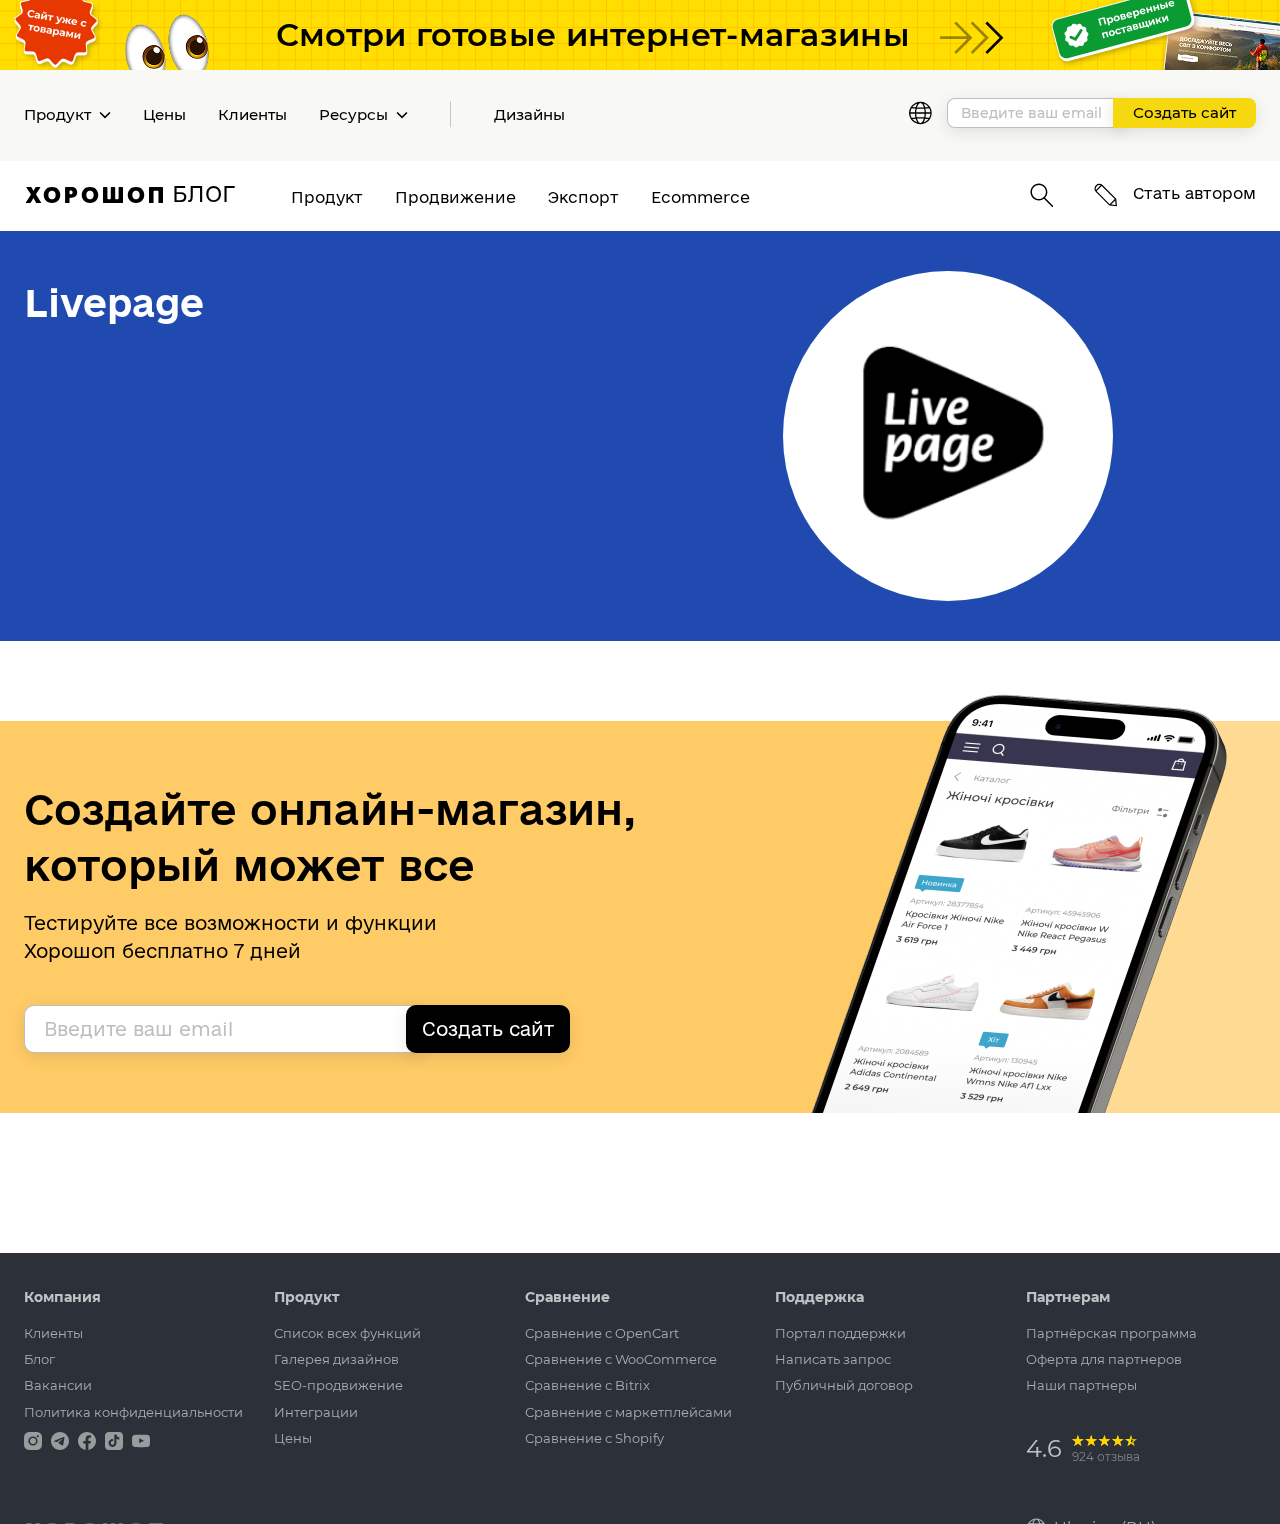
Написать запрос (833, 1359)
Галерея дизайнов (336, 1359)
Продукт (327, 197)
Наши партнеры (1081, 1385)
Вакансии (58, 1385)
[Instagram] (35, 1439)
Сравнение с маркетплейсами (628, 1412)
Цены (164, 114)
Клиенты (252, 114)
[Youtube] (141, 1439)
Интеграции (316, 1412)
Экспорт (583, 197)
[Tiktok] (116, 1439)
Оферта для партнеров (1104, 1359)
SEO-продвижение (338, 1385)
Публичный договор (844, 1385)
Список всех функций (347, 1333)
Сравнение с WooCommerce (621, 1359)
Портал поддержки (840, 1333)
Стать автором (1192, 193)
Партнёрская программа (1111, 1333)
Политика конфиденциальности (133, 1412)
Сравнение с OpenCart (602, 1333)
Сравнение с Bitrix (587, 1385)
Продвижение (455, 197)
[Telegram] (62, 1439)
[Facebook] (89, 1439)
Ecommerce (700, 197)
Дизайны (529, 114)
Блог (39, 1359)
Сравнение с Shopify (594, 1438)
